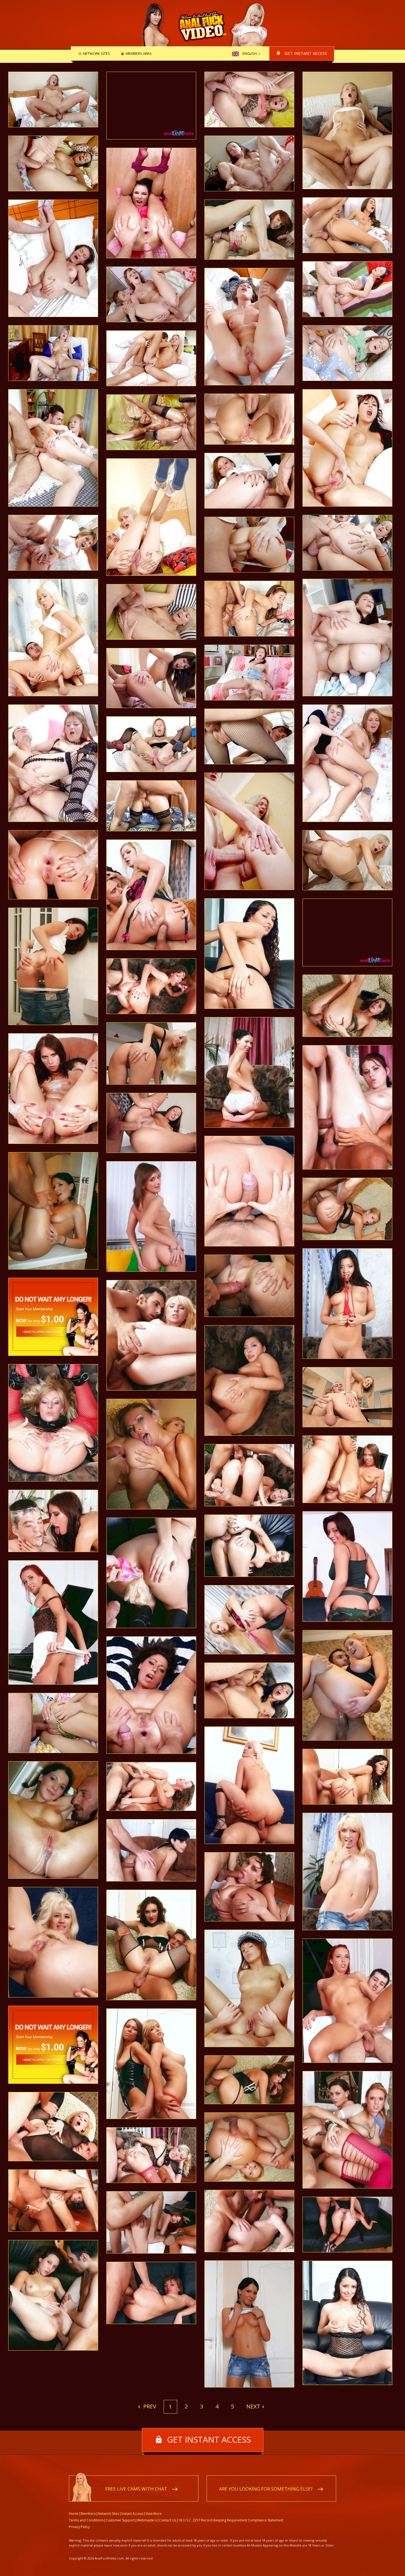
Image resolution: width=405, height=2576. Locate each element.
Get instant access (306, 53)
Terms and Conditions (86, 2520)
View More (154, 2514)
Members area (139, 54)
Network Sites (97, 54)
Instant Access (132, 2514)
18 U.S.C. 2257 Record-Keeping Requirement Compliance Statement (231, 2520)
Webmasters (147, 2520)
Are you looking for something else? (266, 2489)
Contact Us (168, 2520)
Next (253, 2406)
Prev (149, 2406)
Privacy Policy (79, 2527)
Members (88, 2514)
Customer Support (120, 2520)
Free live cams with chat (136, 2489)
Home (74, 2514)
